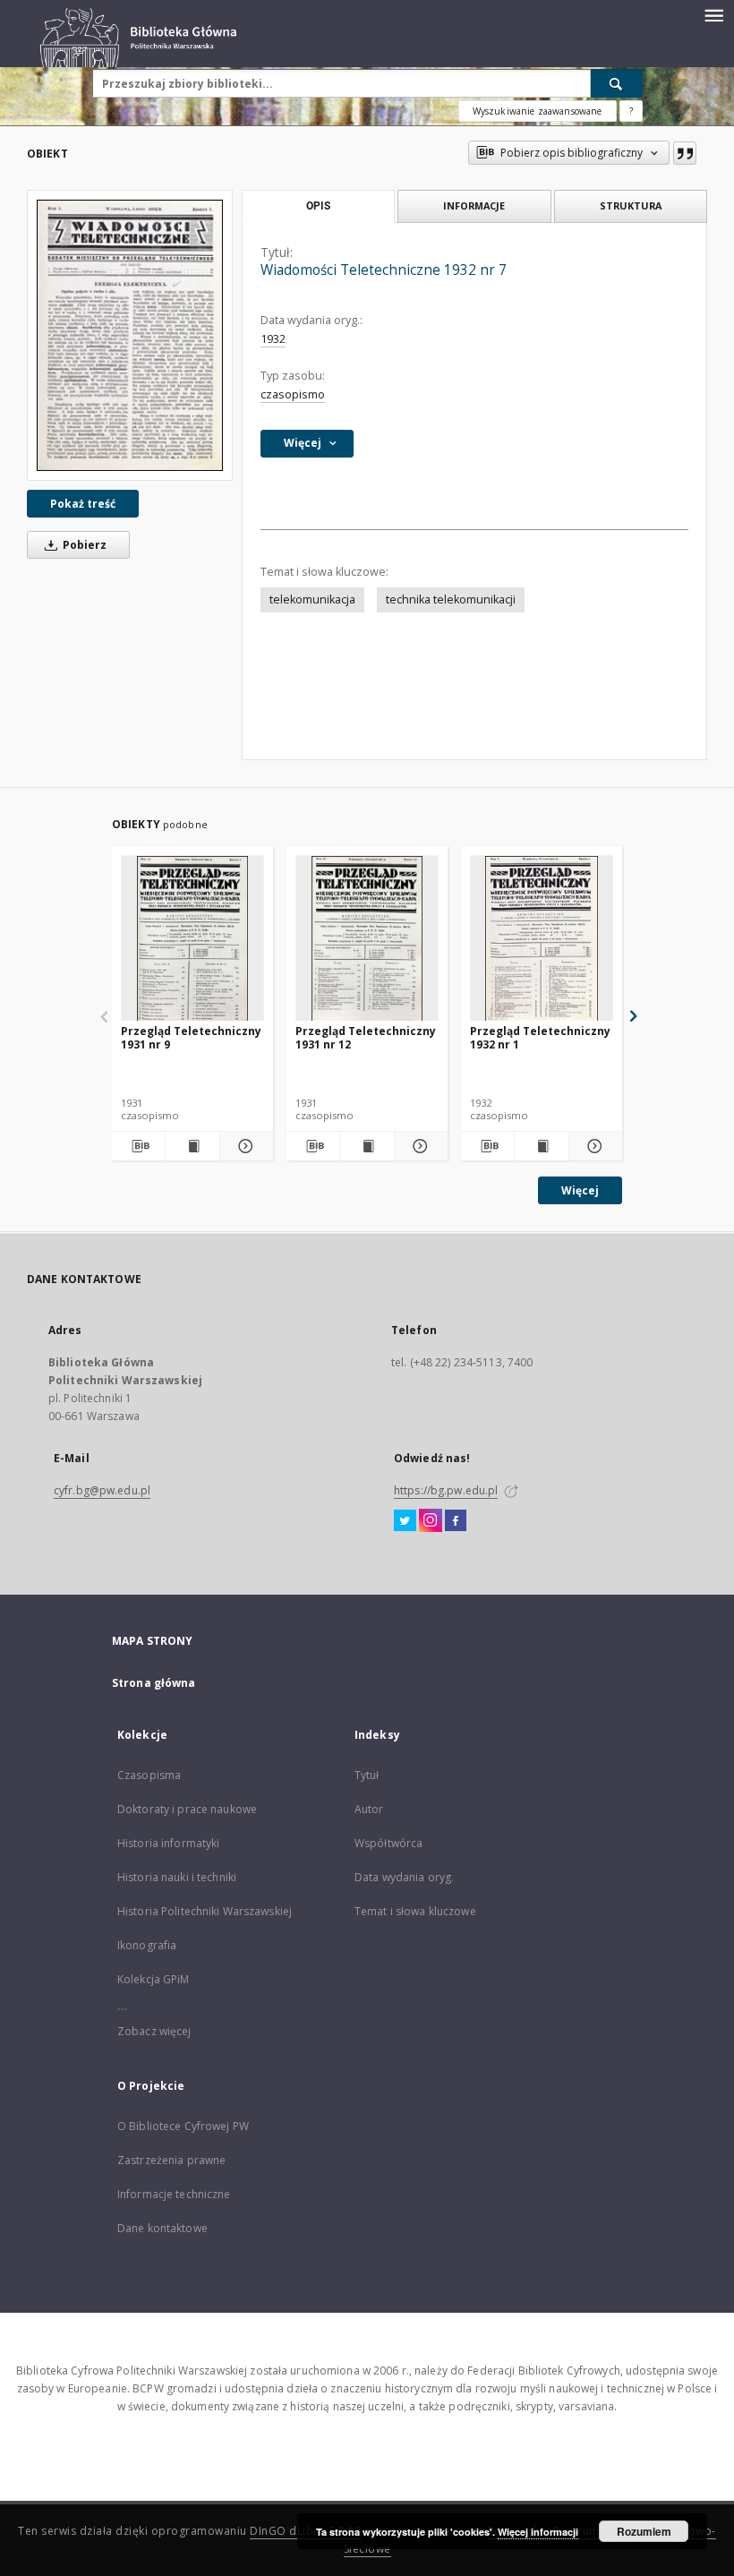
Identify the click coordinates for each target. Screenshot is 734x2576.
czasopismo (293, 394)
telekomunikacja (312, 599)
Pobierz (83, 545)
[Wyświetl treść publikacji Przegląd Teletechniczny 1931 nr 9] (192, 1146)
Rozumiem (644, 2531)
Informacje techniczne (174, 2194)
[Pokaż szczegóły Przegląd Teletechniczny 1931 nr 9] (244, 1146)
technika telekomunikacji (451, 599)
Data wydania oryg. (404, 1877)
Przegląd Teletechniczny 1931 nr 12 (366, 1037)
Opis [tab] (318, 206)
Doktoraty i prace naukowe (187, 1809)
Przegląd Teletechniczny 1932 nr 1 (540, 1037)
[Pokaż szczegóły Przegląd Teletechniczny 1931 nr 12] (418, 1146)
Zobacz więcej (154, 2031)
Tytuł (367, 1775)
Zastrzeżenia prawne (171, 2160)
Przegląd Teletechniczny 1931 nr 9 (191, 1037)
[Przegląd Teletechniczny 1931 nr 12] (367, 939)
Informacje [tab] (474, 205)
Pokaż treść (83, 504)
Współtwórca (388, 1843)
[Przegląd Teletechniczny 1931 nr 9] (192, 939)
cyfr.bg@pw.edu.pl (102, 1490)
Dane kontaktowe (162, 2228)
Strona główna (154, 1683)
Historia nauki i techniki (177, 1877)
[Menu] (713, 14)
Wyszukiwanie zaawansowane (538, 111)
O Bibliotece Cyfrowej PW (183, 2126)
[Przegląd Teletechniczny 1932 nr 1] (542, 939)
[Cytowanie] (685, 153)
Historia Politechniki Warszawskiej (205, 1911)
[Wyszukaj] (617, 83)
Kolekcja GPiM (154, 1979)
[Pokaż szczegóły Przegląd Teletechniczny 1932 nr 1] (593, 1146)
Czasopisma (149, 1775)
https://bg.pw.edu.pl (446, 1490)
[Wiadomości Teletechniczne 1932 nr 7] (130, 335)
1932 (273, 339)
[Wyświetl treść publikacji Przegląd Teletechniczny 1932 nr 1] (541, 1146)
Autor (369, 1809)
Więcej (580, 1190)
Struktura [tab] (631, 205)
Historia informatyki (168, 1843)
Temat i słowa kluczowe (415, 1911)
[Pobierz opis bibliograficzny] (138, 1146)
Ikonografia (147, 1945)
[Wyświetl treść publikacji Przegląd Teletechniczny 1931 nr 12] (367, 1146)
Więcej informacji (538, 2532)
